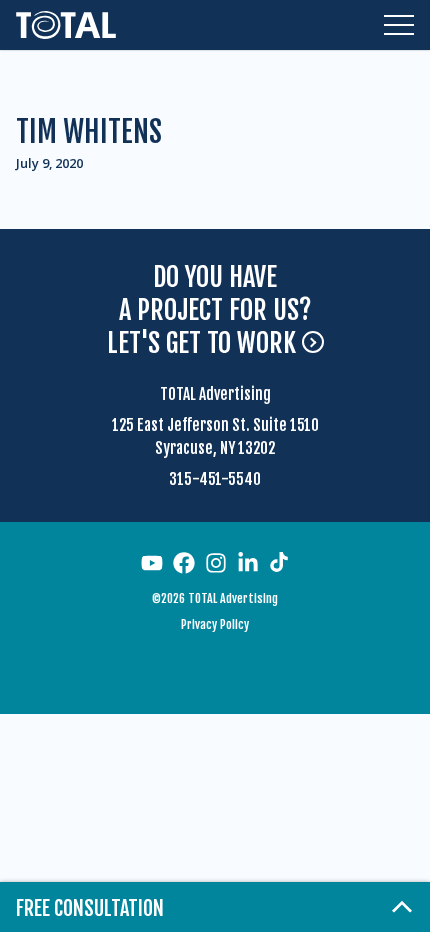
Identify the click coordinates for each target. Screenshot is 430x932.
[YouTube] (152, 563)
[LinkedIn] (248, 563)
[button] (399, 25)
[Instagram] (216, 563)
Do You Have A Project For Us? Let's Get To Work (209, 310)
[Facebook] (184, 563)
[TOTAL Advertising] (66, 24)
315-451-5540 (215, 479)
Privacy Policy (215, 624)
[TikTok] (279, 562)
